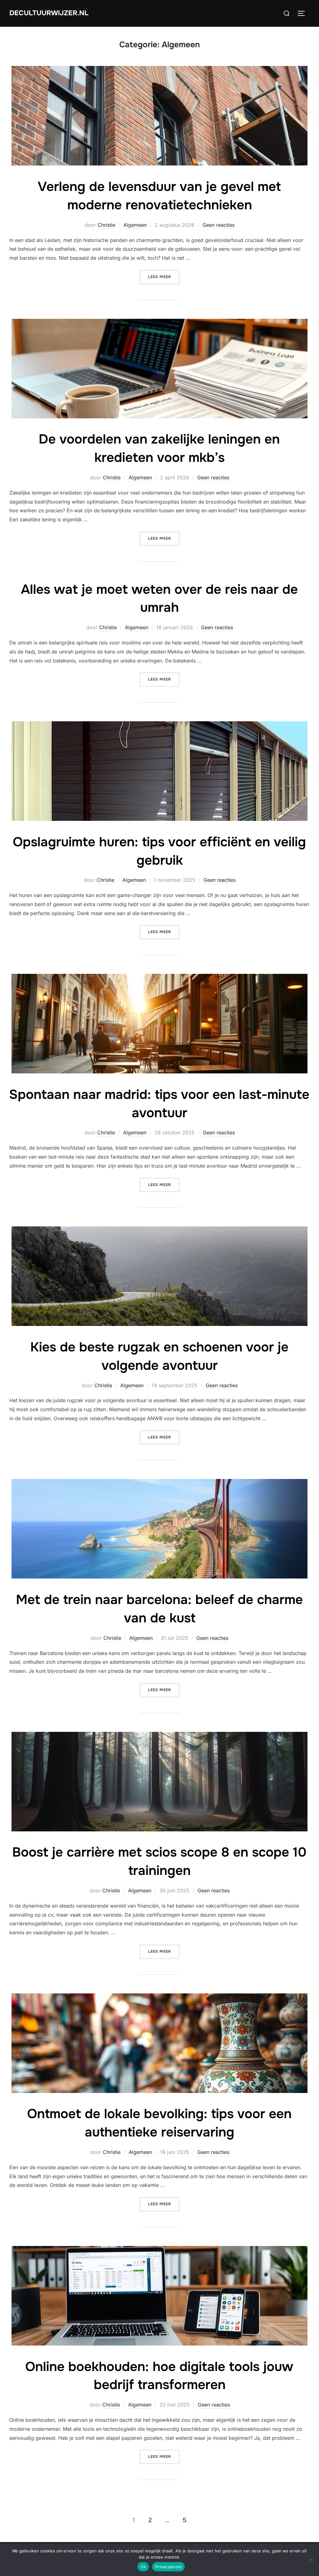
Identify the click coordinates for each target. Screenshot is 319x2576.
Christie (106, 225)
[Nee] (311, 2560)
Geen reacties (219, 225)
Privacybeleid (168, 2567)
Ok (143, 2567)
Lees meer (164, 277)
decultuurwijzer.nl (49, 13)
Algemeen (135, 225)
